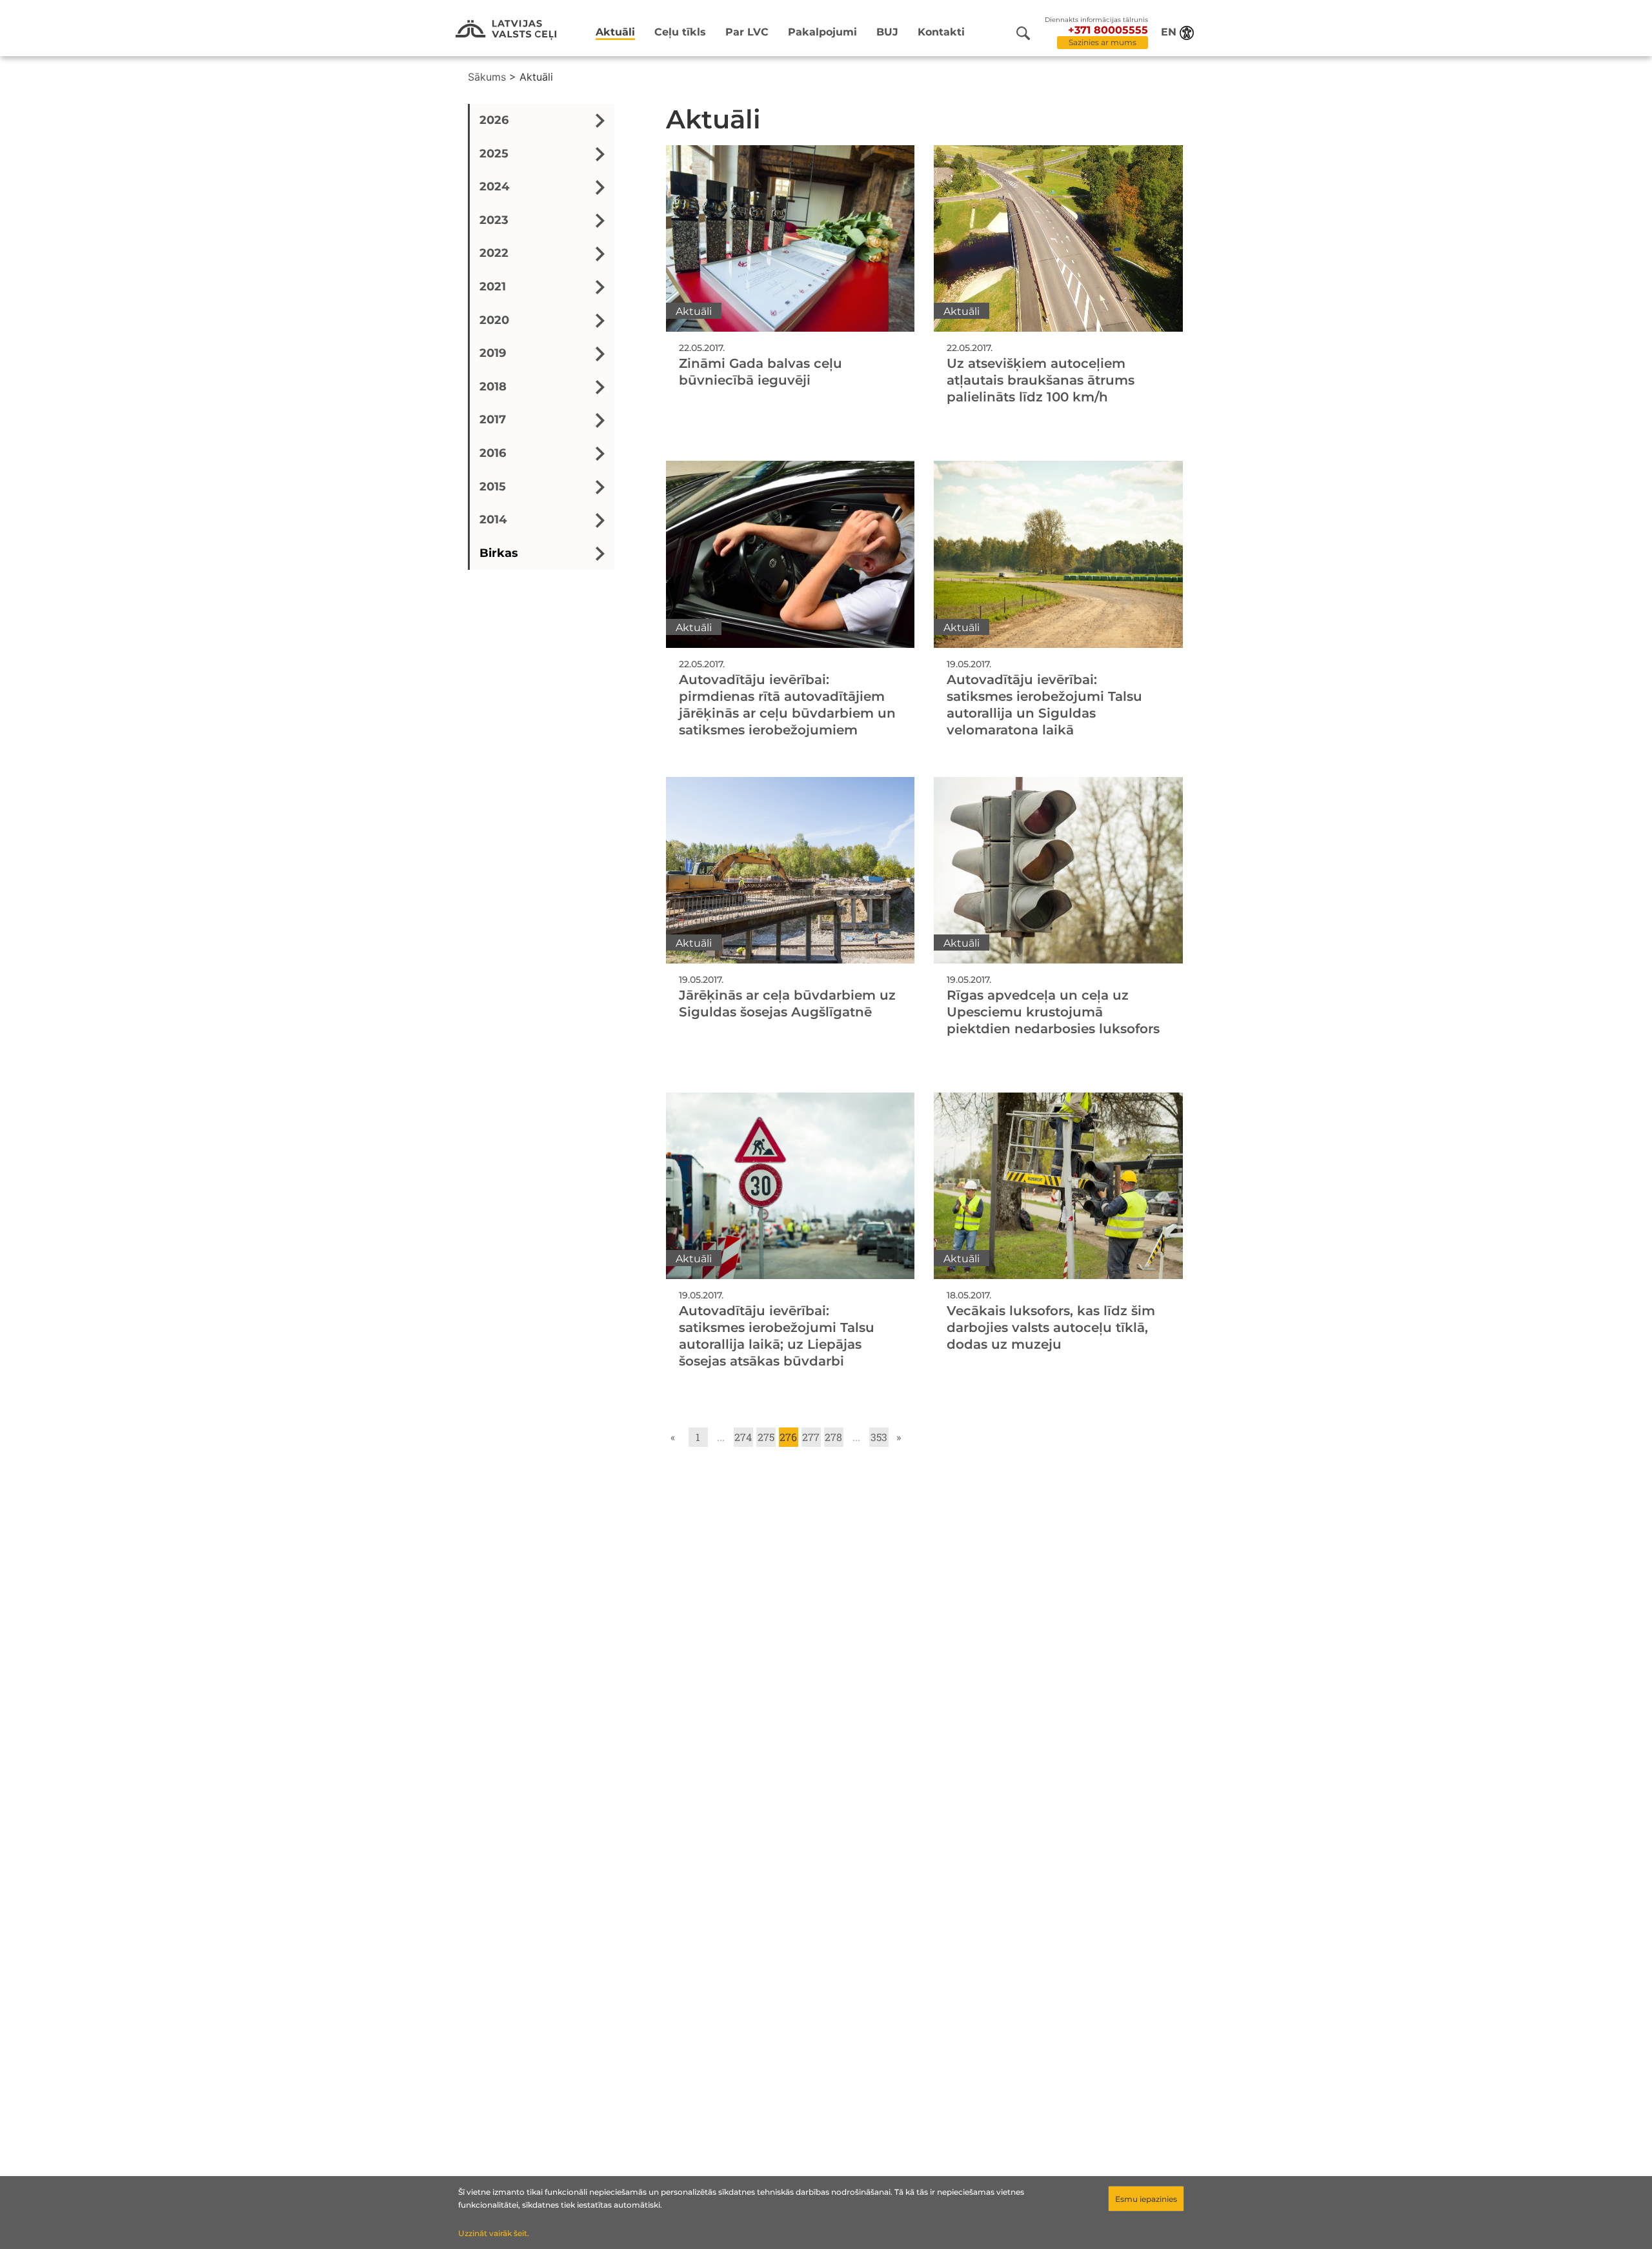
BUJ (887, 32)
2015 (493, 487)
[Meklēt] (1023, 33)
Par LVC (747, 32)
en (1169, 32)
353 (879, 1437)
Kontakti (941, 32)
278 (833, 1437)
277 (811, 1437)
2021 (493, 287)
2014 (493, 519)
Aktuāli (615, 32)
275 (766, 1437)
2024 (494, 187)
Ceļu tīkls (680, 32)
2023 (494, 220)
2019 (493, 353)
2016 (493, 453)
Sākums (487, 77)
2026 (494, 120)
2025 (494, 154)
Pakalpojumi (822, 32)
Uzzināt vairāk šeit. (494, 2233)
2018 (493, 387)
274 (743, 1437)
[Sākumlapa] (506, 30)
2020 (494, 320)
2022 (494, 254)
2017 (493, 420)
